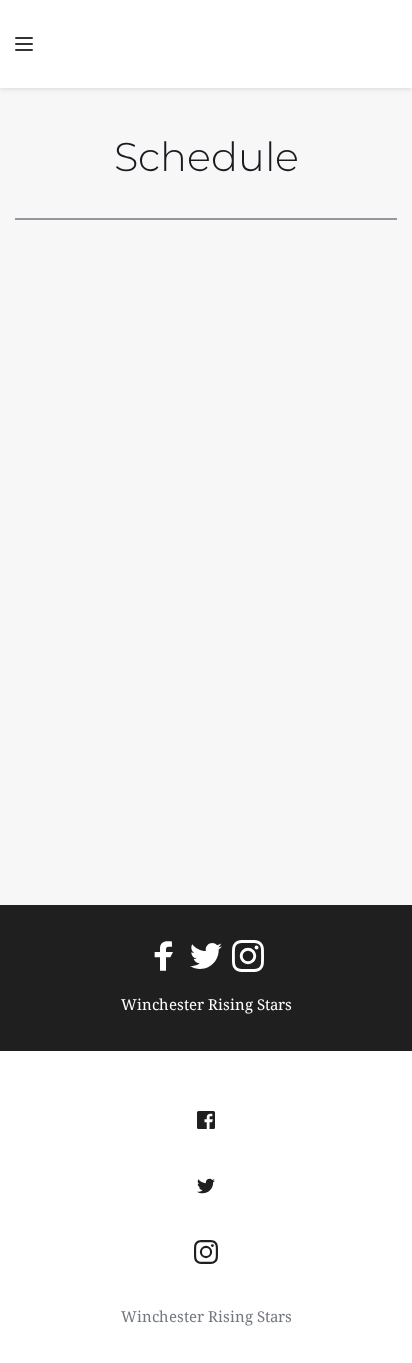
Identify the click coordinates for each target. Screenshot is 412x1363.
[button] (24, 44)
